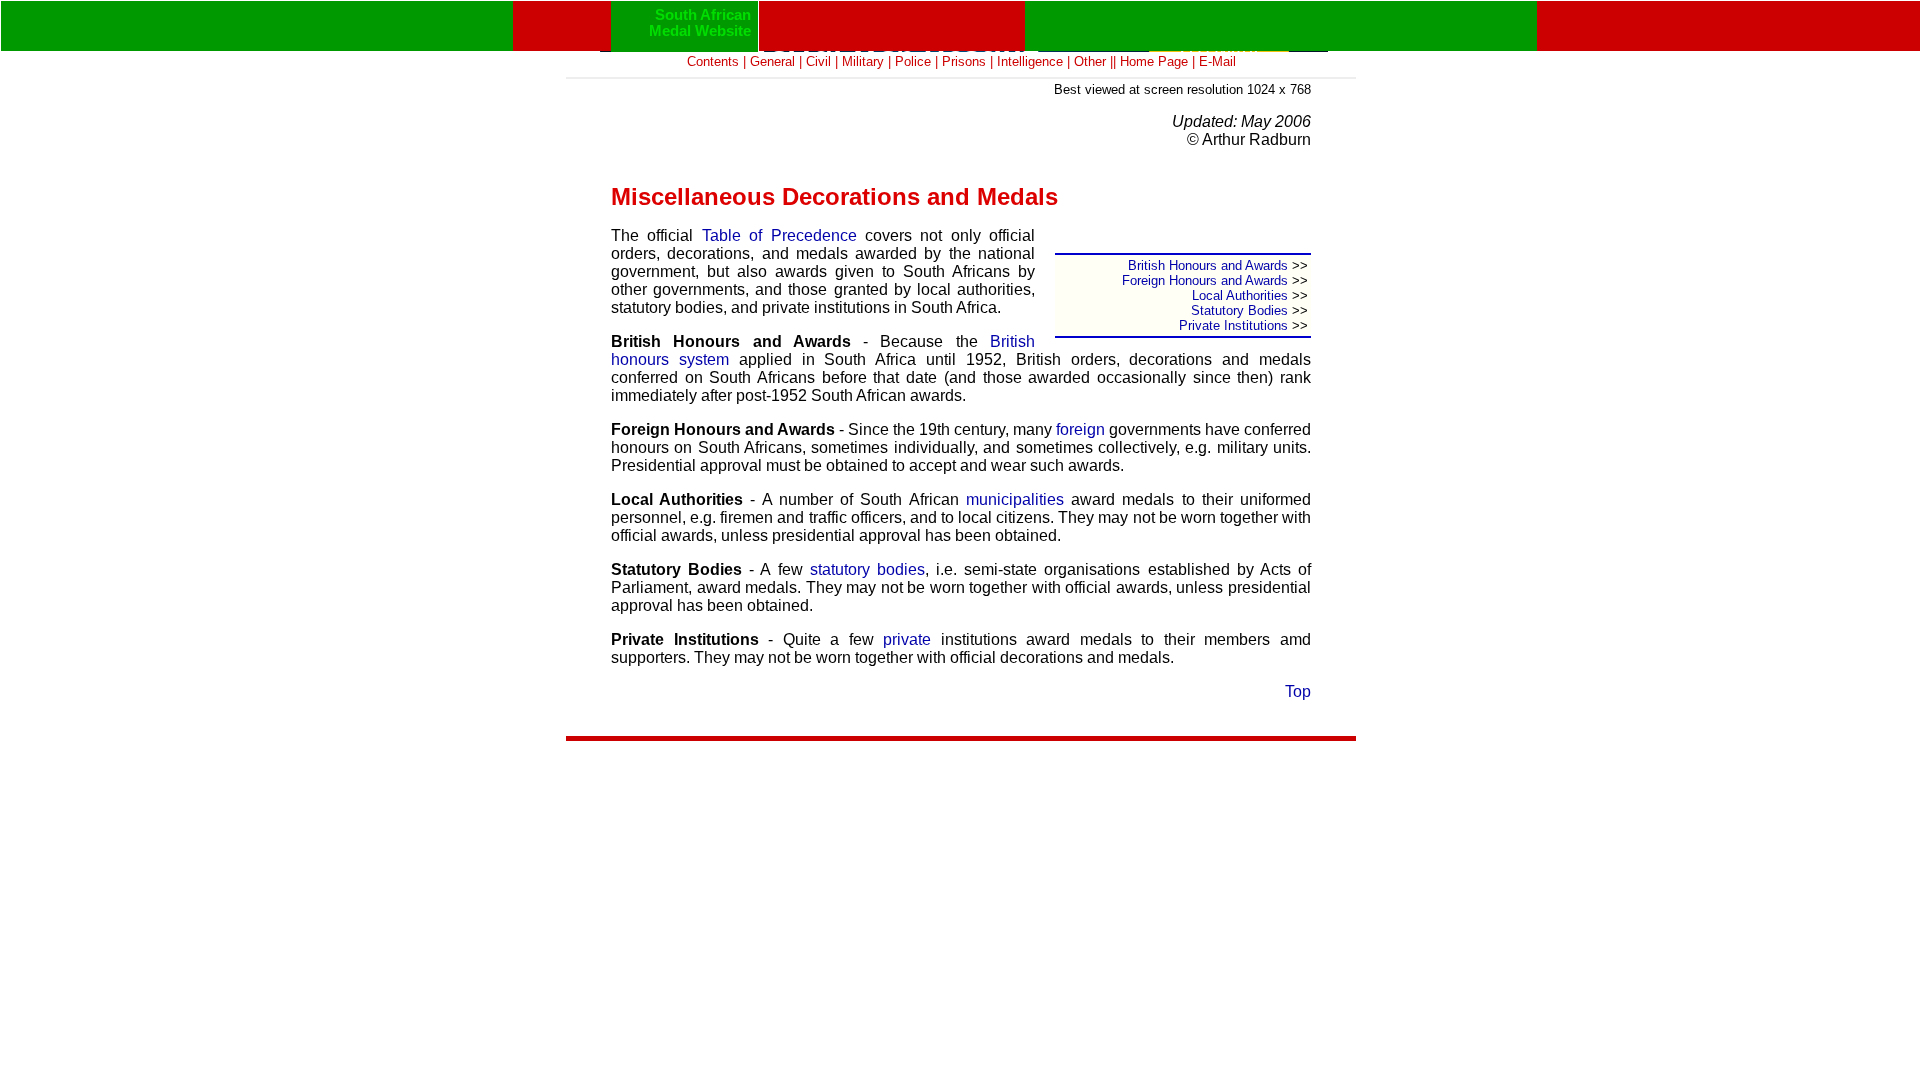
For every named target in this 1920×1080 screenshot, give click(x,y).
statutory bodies (867, 569)
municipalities (1015, 499)
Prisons (964, 61)
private (907, 639)
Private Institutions (1233, 325)
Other (1090, 61)
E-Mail (1217, 61)
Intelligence (1030, 61)
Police (913, 61)
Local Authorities (1240, 295)
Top (1298, 691)
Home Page (1154, 61)
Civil (818, 61)
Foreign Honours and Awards (1205, 280)
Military (863, 61)
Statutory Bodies (1239, 310)
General (772, 61)
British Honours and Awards (1208, 265)
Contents (713, 61)
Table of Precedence (779, 235)
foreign (1080, 429)
